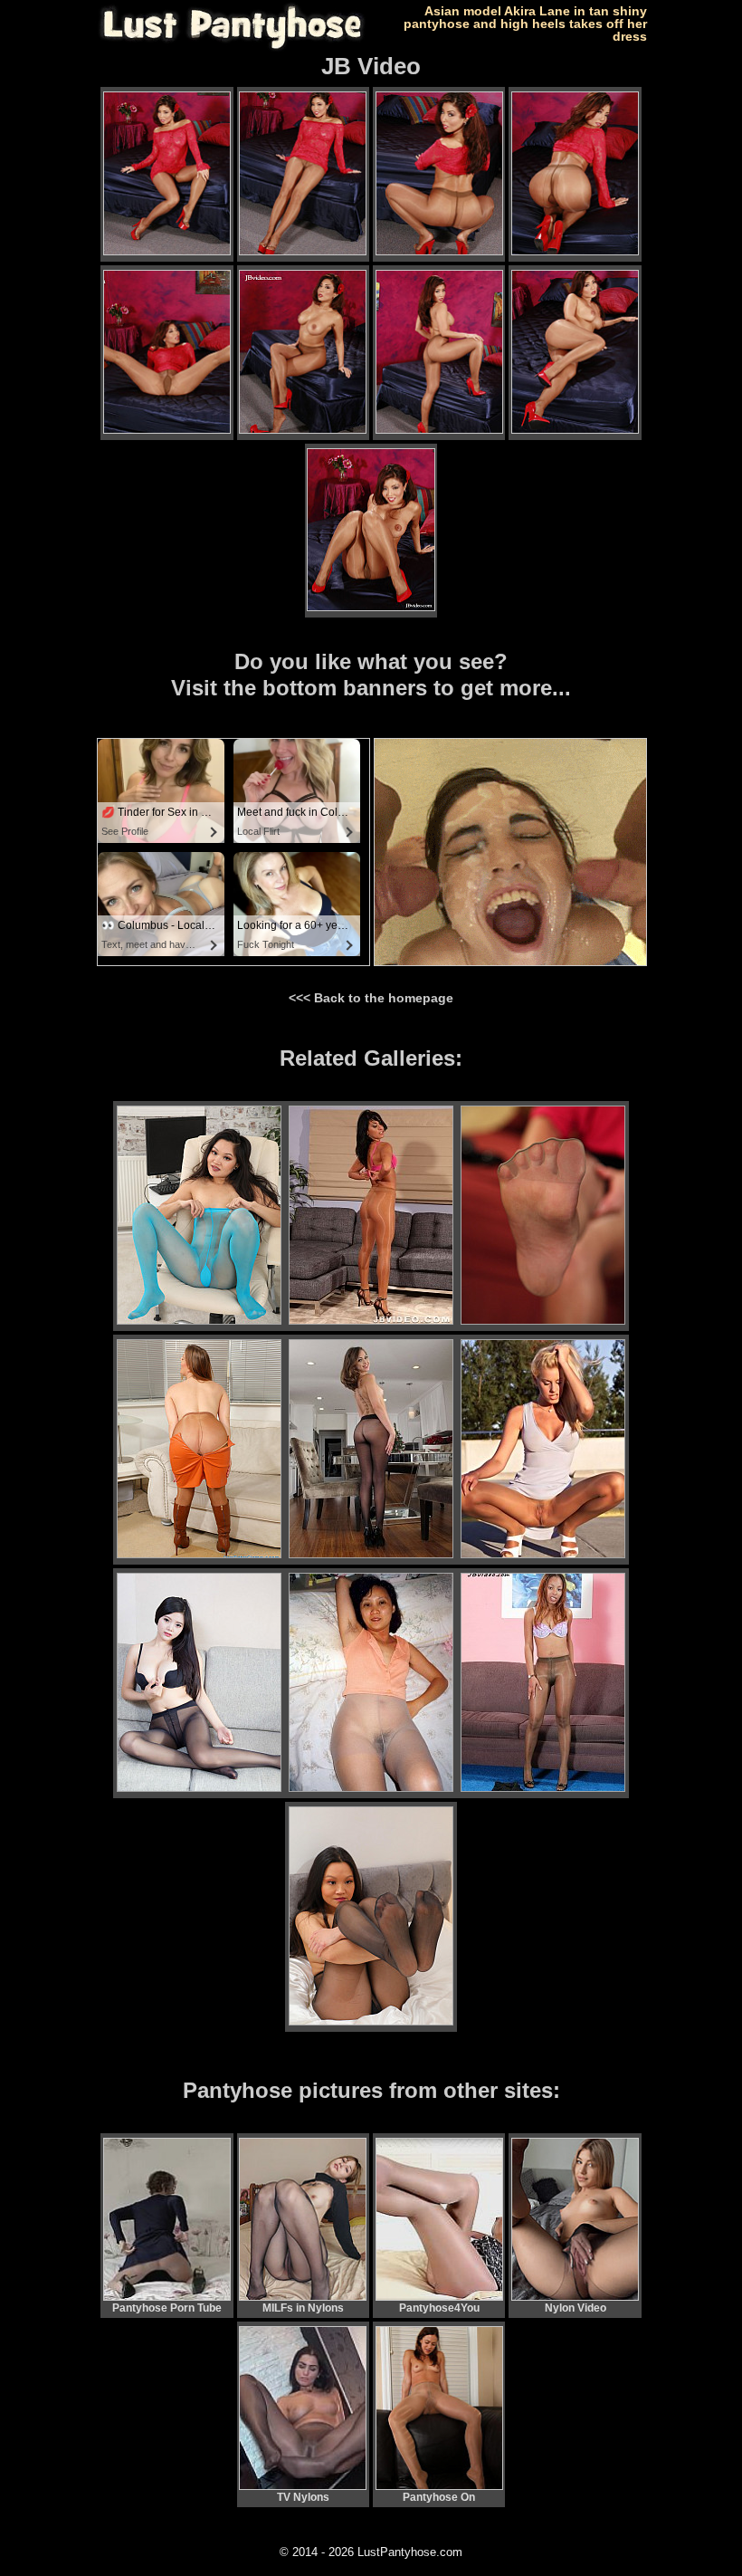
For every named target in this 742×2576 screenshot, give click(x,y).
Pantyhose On (439, 2497)
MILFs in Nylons (303, 2308)
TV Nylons (303, 2497)
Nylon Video (576, 2308)
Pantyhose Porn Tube (167, 2308)
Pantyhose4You (439, 2308)
